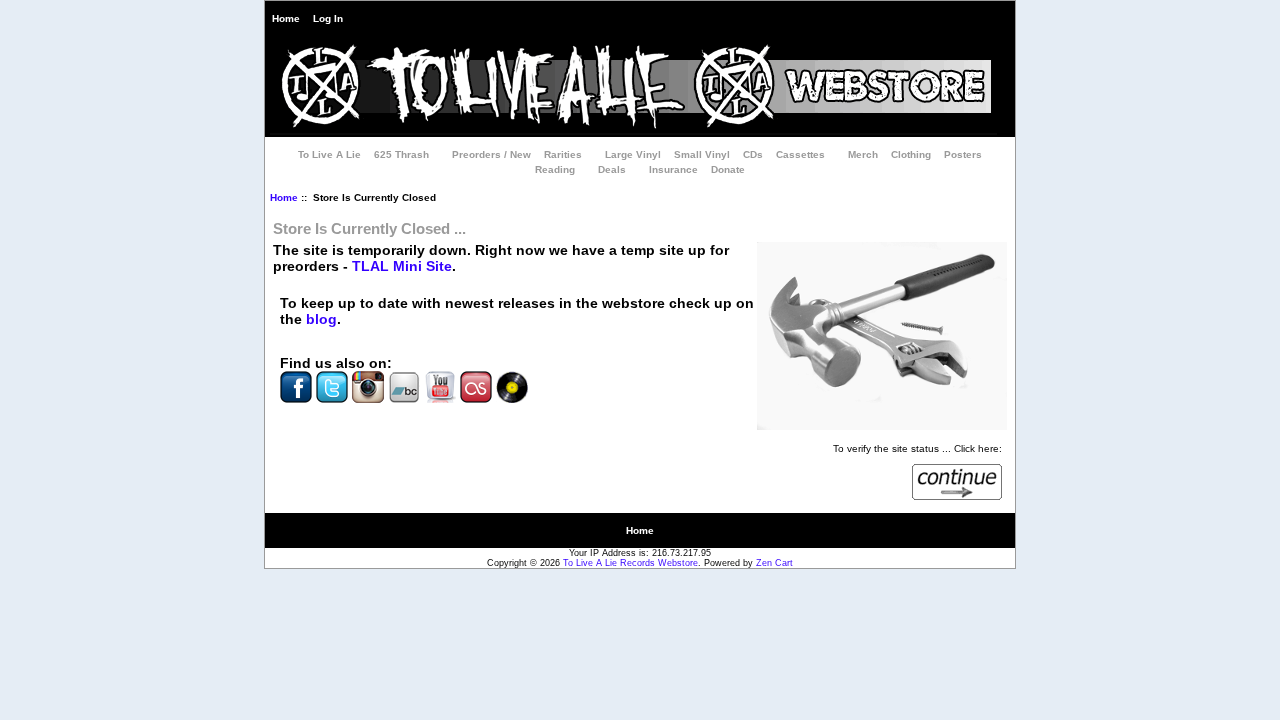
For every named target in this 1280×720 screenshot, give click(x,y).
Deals (612, 169)
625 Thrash (401, 154)
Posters (963, 154)
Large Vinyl (633, 154)
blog (321, 319)
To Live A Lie (329, 154)
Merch (863, 154)
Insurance (673, 169)
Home (286, 18)
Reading (555, 169)
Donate (728, 169)
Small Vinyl (702, 154)
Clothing (911, 154)
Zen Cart (774, 563)
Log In (328, 18)
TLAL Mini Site (402, 266)
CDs (753, 154)
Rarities (563, 154)
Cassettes (800, 154)
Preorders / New (491, 154)
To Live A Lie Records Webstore (630, 563)
